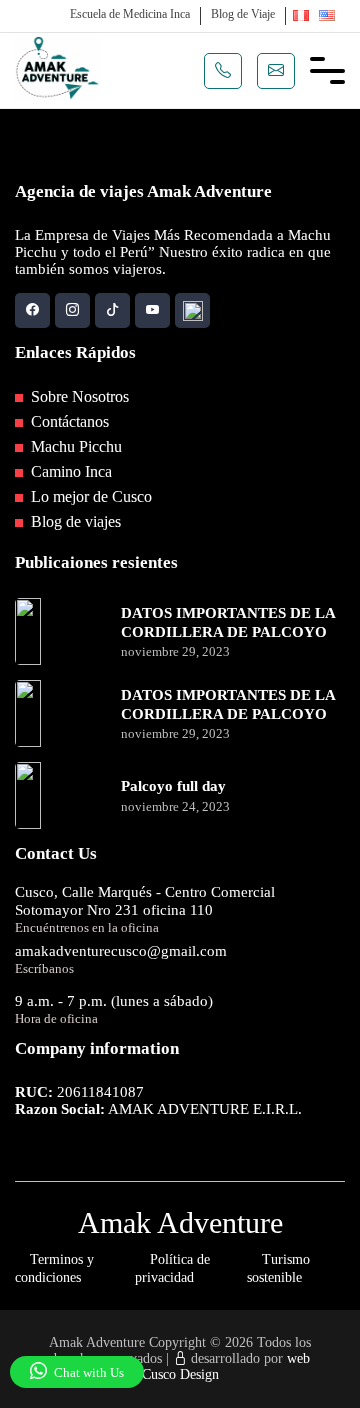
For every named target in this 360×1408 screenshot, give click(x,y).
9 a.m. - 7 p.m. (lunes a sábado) (114, 1001)
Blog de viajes (74, 521)
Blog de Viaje (243, 14)
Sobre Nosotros (78, 396)
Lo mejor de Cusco (89, 496)
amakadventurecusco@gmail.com (121, 951)
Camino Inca (69, 471)
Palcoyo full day (173, 786)
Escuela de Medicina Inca (130, 14)
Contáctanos (68, 421)
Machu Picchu (74, 446)
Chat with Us (87, 1372)
